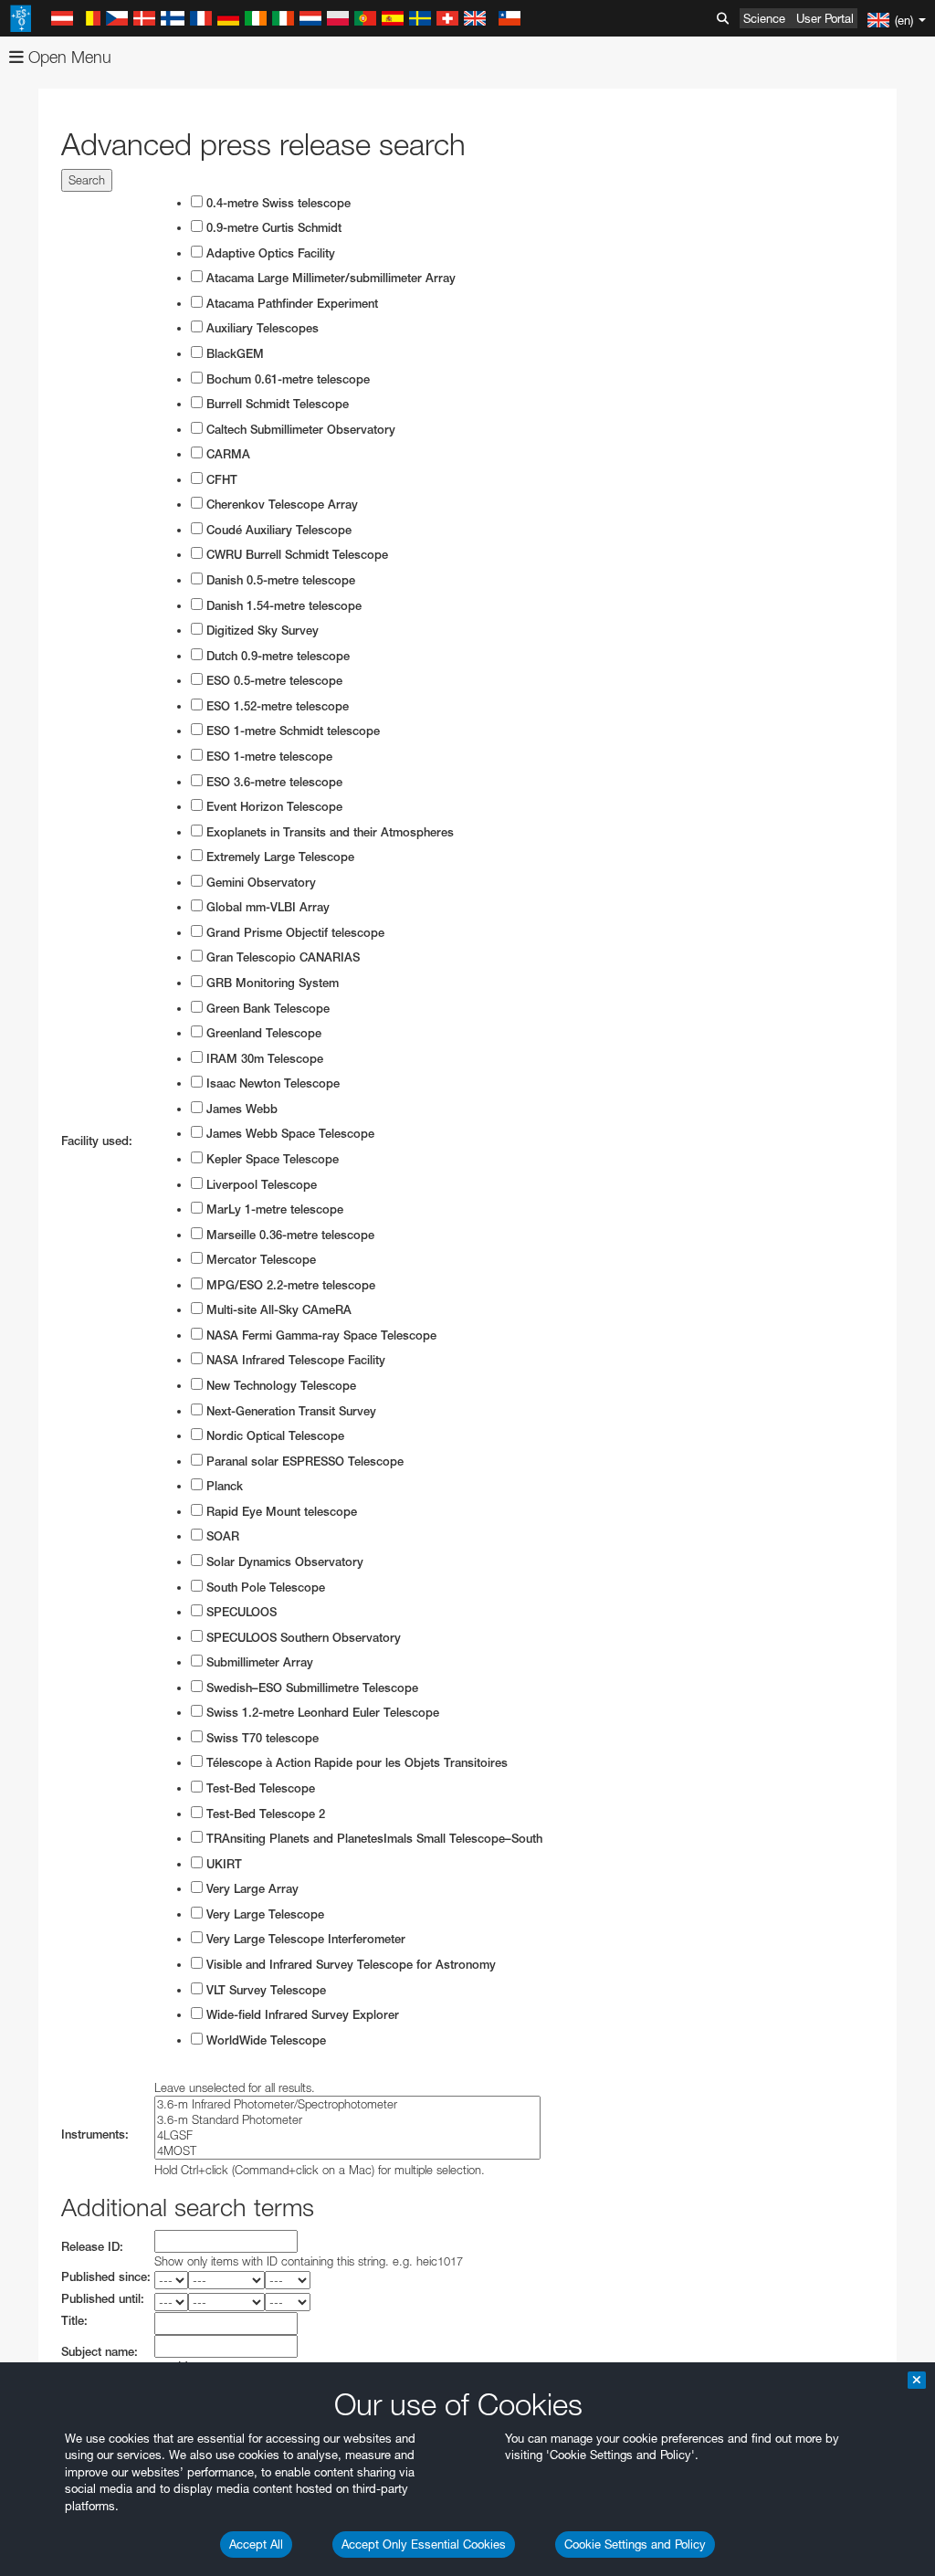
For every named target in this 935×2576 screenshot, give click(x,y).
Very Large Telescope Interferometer (304, 1939)
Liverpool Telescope (260, 1185)
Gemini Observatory (259, 883)
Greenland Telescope (262, 1033)
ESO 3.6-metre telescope (273, 782)
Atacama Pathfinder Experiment (290, 304)
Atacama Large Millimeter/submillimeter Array (329, 278)
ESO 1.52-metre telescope (276, 706)
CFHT (220, 480)
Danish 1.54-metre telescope (282, 606)
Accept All (256, 2544)
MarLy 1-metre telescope (273, 1209)
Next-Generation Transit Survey (289, 1411)
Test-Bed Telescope (259, 1788)
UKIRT (222, 1864)
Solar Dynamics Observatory (283, 1562)
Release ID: (92, 2247)
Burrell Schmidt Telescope (276, 404)
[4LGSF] (347, 2135)
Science (764, 18)
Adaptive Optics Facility (269, 253)
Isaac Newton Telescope (271, 1083)
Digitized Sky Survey (261, 631)
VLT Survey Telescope (264, 1990)
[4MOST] (347, 2151)
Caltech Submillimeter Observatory (299, 430)
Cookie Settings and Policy (635, 2544)
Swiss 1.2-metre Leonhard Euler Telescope (321, 1713)
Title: (74, 2321)
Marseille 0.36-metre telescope (289, 1235)
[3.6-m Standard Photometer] (347, 2120)
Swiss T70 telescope (261, 1738)
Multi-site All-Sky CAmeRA (277, 1310)
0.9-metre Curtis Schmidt (272, 228)
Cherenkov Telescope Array (280, 505)
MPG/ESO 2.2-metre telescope (289, 1285)
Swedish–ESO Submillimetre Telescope (310, 1688)
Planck (223, 1486)
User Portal (825, 18)
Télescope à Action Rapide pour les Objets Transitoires (355, 1763)
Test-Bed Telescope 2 (264, 1814)
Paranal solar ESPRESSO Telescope (303, 1461)
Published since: (106, 2277)
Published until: (103, 2299)
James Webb (240, 1109)
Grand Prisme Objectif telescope (294, 933)
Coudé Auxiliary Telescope (277, 530)
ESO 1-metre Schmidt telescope (291, 731)
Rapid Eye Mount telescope (280, 1512)
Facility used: (97, 1141)
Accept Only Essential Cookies (424, 2544)
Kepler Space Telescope (271, 1159)
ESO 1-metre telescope (268, 757)
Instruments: (95, 2134)
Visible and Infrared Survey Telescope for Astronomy (349, 1965)
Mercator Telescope (259, 1260)
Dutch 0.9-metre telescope (276, 656)
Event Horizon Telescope (273, 807)
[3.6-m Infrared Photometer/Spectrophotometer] (347, 2104)
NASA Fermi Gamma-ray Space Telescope (320, 1335)
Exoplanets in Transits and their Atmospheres (328, 832)
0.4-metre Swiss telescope (277, 203)
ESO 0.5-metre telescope (273, 681)
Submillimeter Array (258, 1662)
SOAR (221, 1536)
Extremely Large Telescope (278, 857)
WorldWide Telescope (264, 2040)
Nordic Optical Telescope (273, 1436)
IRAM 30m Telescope (263, 1059)
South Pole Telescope (264, 1588)
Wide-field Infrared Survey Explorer (301, 2015)
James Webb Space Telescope (289, 1134)
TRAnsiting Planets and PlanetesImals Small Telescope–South (373, 1839)
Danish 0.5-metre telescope (279, 580)
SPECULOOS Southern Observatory (302, 1638)
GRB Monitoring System (271, 983)
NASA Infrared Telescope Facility (294, 1360)
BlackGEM (233, 354)
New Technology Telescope (279, 1386)
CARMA (226, 454)
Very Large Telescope (263, 1914)
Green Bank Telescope (266, 1009)
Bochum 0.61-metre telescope (286, 379)
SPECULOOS (240, 1612)
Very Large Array (251, 1889)
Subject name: (100, 2352)
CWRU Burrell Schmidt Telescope (295, 555)
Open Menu (68, 57)
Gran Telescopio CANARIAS (281, 957)
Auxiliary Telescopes (261, 328)
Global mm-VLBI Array (266, 907)
